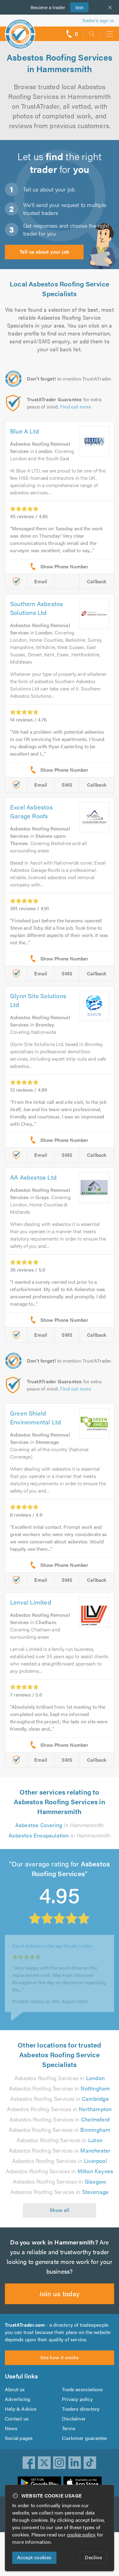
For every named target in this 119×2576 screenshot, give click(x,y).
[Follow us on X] (44, 2463)
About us (15, 2389)
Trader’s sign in (98, 20)
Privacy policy (77, 2399)
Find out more (76, 407)
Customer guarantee (85, 2438)
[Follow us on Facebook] (29, 2463)
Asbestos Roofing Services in (60, 2078)
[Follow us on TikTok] (90, 2463)
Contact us (17, 2418)
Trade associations (83, 2389)
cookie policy (81, 2534)
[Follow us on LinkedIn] (75, 2463)
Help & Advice (21, 2409)
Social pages (19, 2438)
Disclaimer (74, 2418)
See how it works (60, 2357)
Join (77, 7)
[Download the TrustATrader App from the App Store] (83, 2483)
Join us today (59, 2293)
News (11, 2428)
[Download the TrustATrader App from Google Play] (39, 2483)
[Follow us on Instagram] (60, 2463)
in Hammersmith (60, 1825)
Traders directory (81, 2409)
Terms (69, 2428)
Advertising (18, 2399)
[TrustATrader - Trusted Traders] (20, 30)
